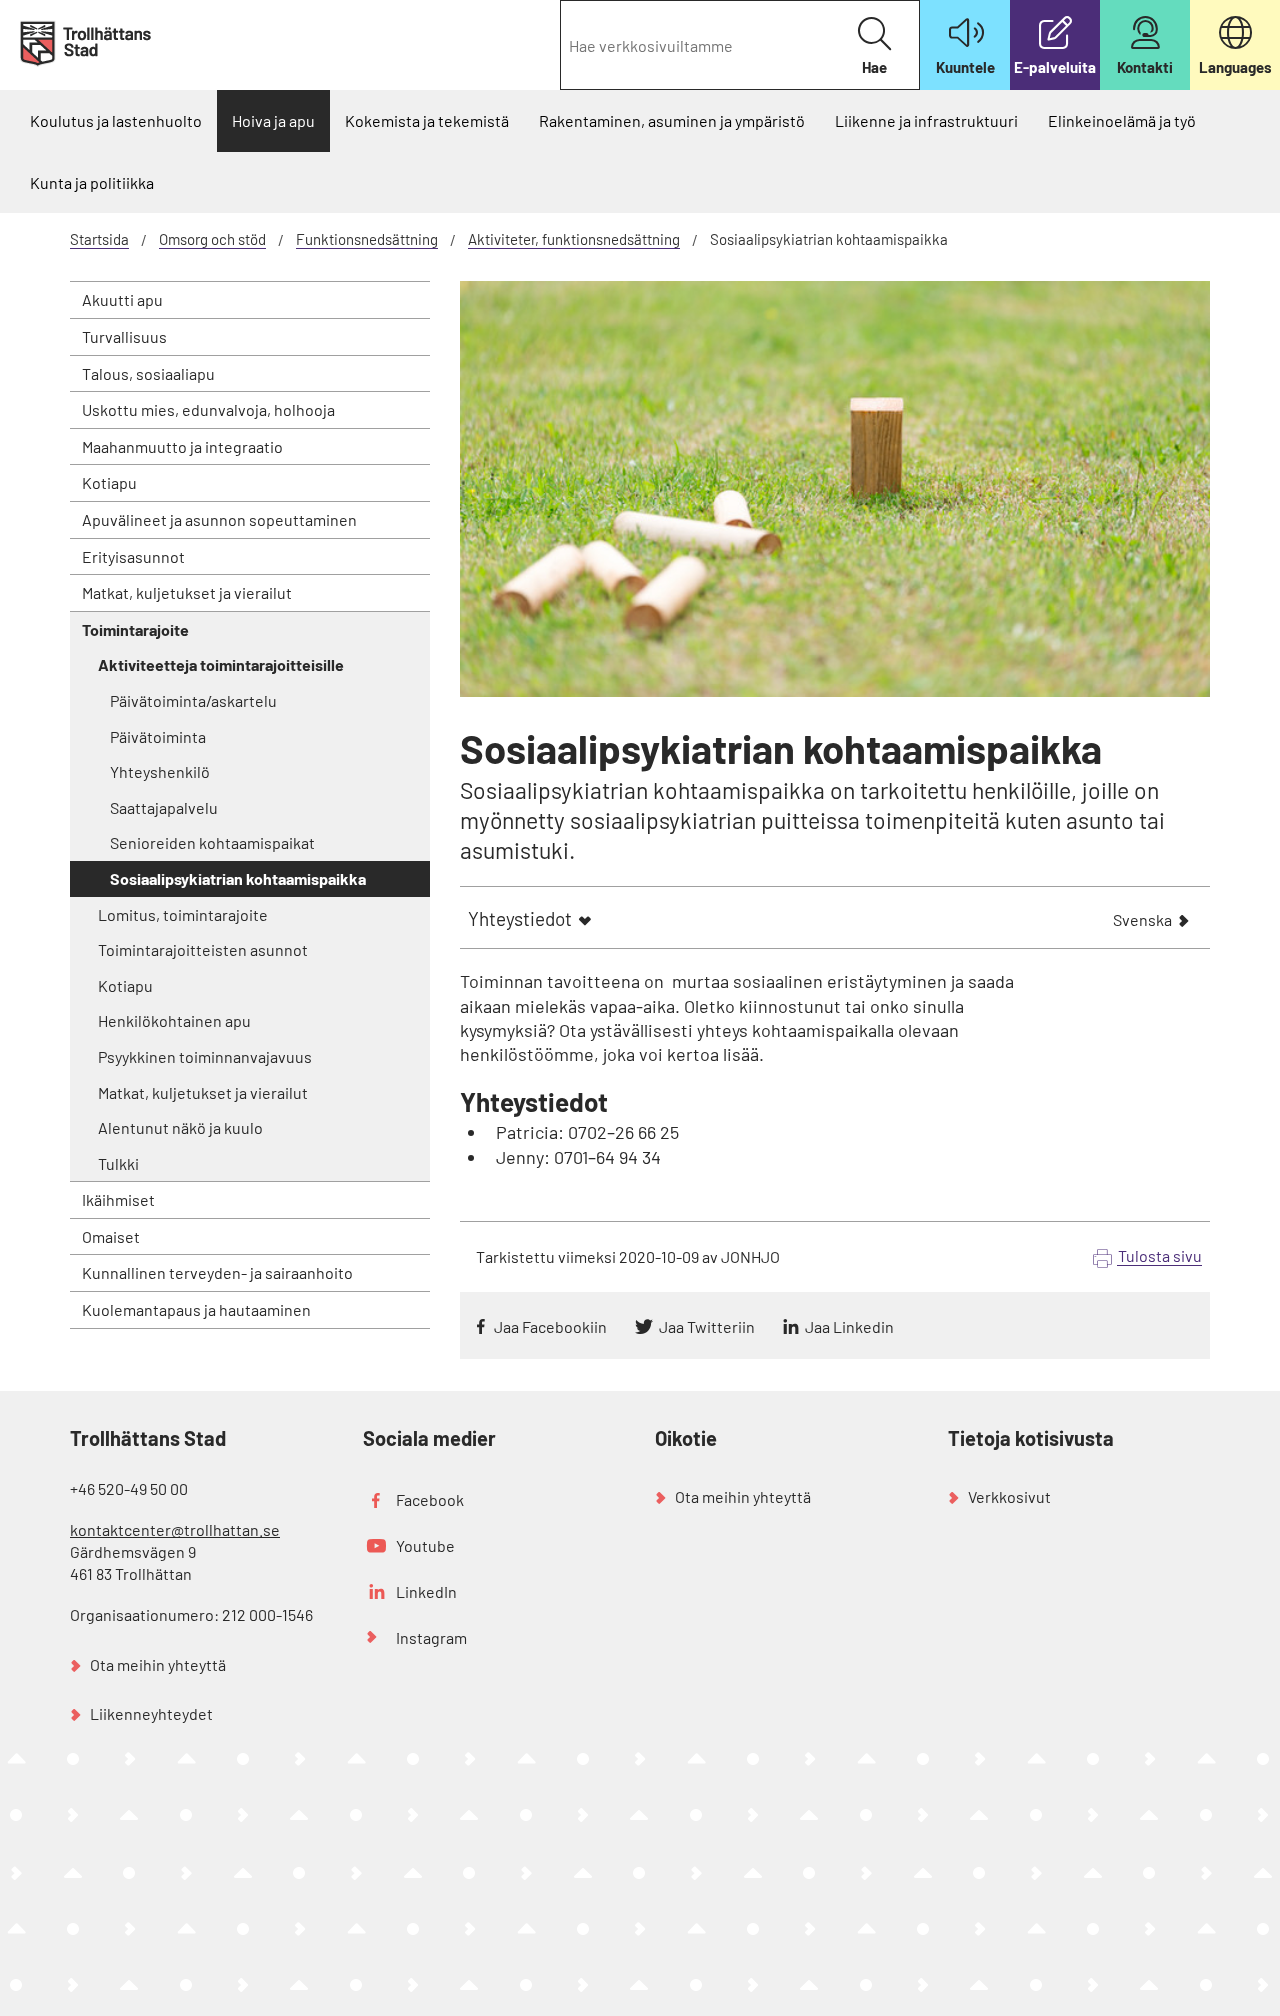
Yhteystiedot (520, 918)
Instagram (431, 1637)
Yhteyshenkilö (160, 771)
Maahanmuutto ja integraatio (182, 446)
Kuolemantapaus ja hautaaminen (196, 1309)
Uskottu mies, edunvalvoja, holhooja (208, 409)
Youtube (425, 1545)
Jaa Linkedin (849, 1326)
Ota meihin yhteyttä (158, 1664)
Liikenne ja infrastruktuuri (926, 120)
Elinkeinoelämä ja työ (1122, 120)
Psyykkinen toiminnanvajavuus (205, 1056)
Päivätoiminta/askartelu (193, 700)
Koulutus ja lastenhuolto (116, 120)
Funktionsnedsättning (367, 239)
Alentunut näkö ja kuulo (180, 1127)
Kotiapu (109, 482)
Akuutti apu (122, 299)
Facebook (430, 1499)
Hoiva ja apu (273, 120)
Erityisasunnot (133, 556)
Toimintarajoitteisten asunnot (203, 949)
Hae (874, 67)
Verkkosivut (1009, 1496)
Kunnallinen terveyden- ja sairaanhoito (217, 1272)
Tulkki (118, 1163)
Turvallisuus (124, 336)
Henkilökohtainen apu (174, 1020)
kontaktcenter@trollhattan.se (175, 1529)
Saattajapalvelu (164, 807)
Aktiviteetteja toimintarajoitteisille (221, 664)
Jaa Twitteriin (707, 1326)
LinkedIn (426, 1591)
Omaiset (111, 1236)
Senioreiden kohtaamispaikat (212, 842)
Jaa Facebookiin (550, 1326)
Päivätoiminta (158, 736)
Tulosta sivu (1160, 1255)
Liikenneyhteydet (151, 1713)
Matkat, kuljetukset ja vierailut (187, 592)
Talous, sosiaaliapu (148, 373)
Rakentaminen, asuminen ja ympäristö (672, 120)
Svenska (1142, 922)
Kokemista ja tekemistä (427, 120)
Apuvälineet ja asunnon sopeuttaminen (219, 519)
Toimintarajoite (135, 629)
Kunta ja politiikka (92, 182)
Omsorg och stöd (212, 239)
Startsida (99, 239)
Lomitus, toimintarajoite (183, 914)
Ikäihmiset (118, 1199)
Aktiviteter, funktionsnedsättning (574, 239)
